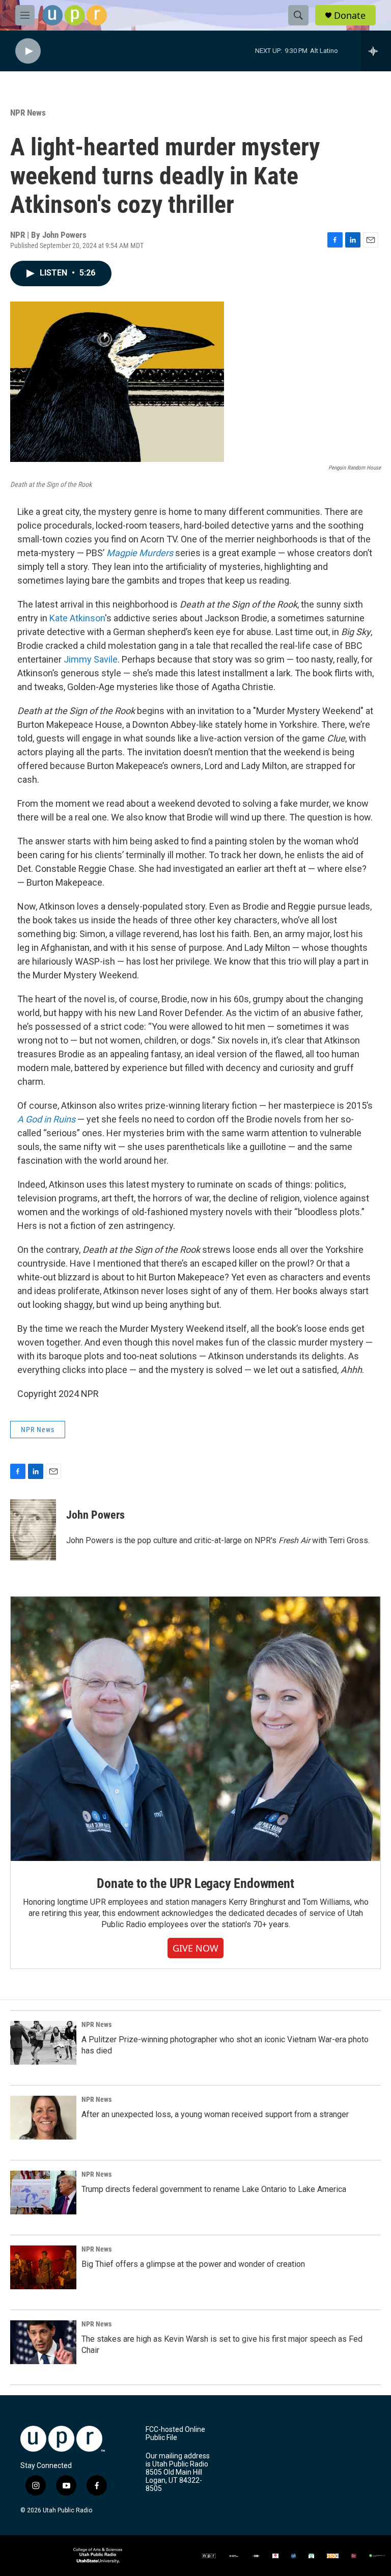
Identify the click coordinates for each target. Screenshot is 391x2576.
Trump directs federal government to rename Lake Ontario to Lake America (214, 2189)
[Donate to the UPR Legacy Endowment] (195, 1729)
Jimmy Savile (91, 659)
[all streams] (376, 51)
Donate (350, 16)
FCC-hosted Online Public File (175, 2434)
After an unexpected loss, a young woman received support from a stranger (215, 2114)
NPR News (28, 113)
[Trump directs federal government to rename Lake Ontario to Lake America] (43, 2193)
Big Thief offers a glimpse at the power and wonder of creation (193, 2264)
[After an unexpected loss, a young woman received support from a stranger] (43, 2118)
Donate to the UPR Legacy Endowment (195, 1883)
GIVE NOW (195, 1948)
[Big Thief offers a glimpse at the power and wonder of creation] (43, 2267)
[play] (28, 51)
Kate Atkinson (77, 618)
